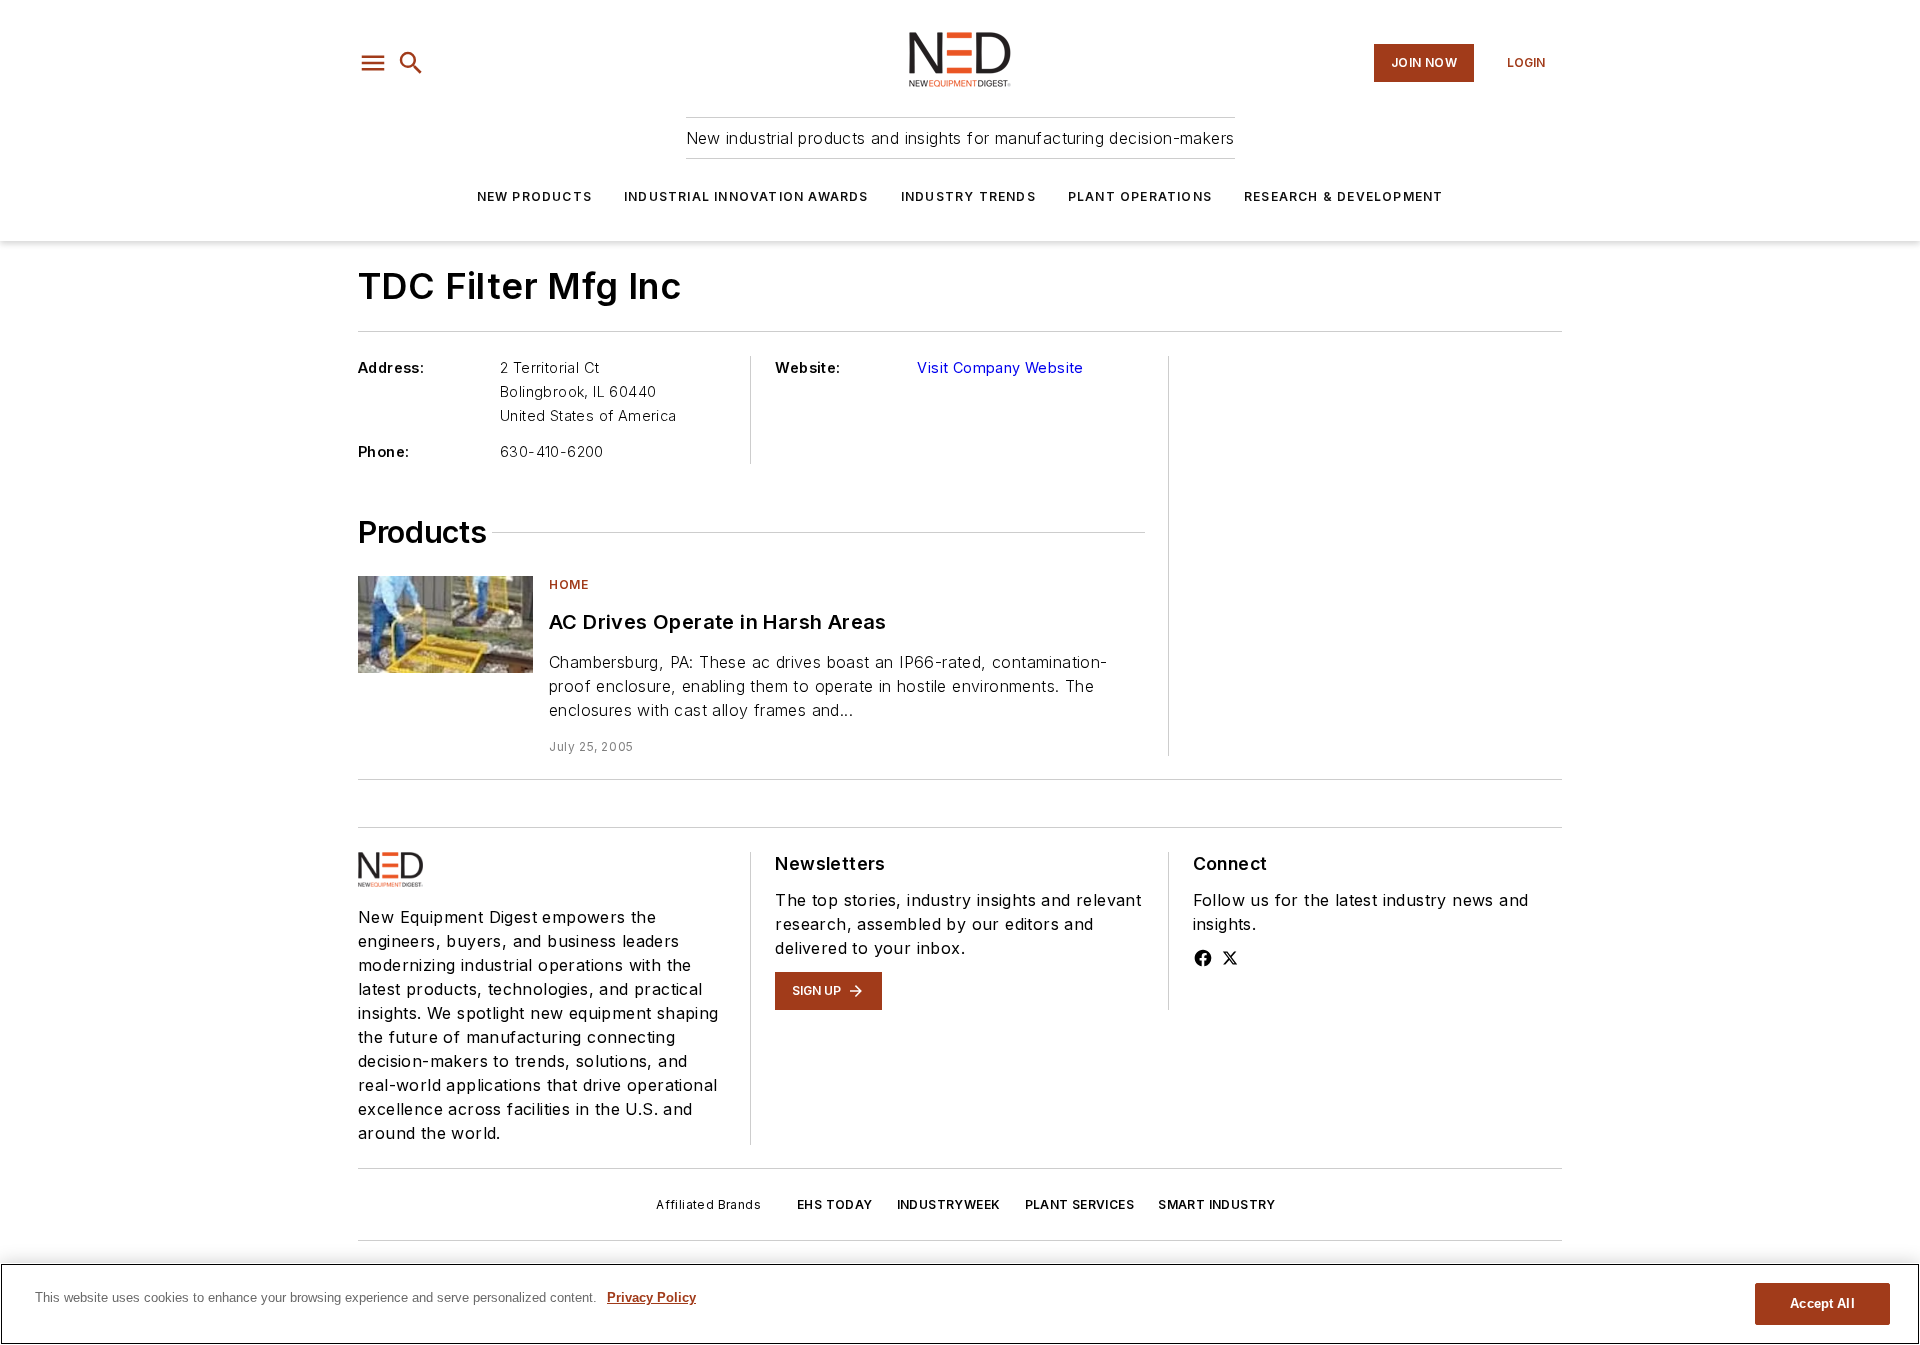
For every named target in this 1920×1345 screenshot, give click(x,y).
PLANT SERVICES (1080, 1204)
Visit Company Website (1000, 367)
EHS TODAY (835, 1204)
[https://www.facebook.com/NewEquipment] (1203, 958)
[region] (960, 1304)
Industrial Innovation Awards (746, 196)
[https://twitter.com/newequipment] (1230, 958)
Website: (807, 367)
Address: (391, 367)
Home (568, 584)
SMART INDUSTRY (1217, 1204)
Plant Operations (1140, 196)
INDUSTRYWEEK (949, 1204)
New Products (534, 196)
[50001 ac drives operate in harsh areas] (445, 624)
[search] (411, 63)
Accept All (1822, 1303)
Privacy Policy (651, 1297)
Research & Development (1343, 196)
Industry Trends (968, 196)
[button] (373, 63)
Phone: (383, 451)
